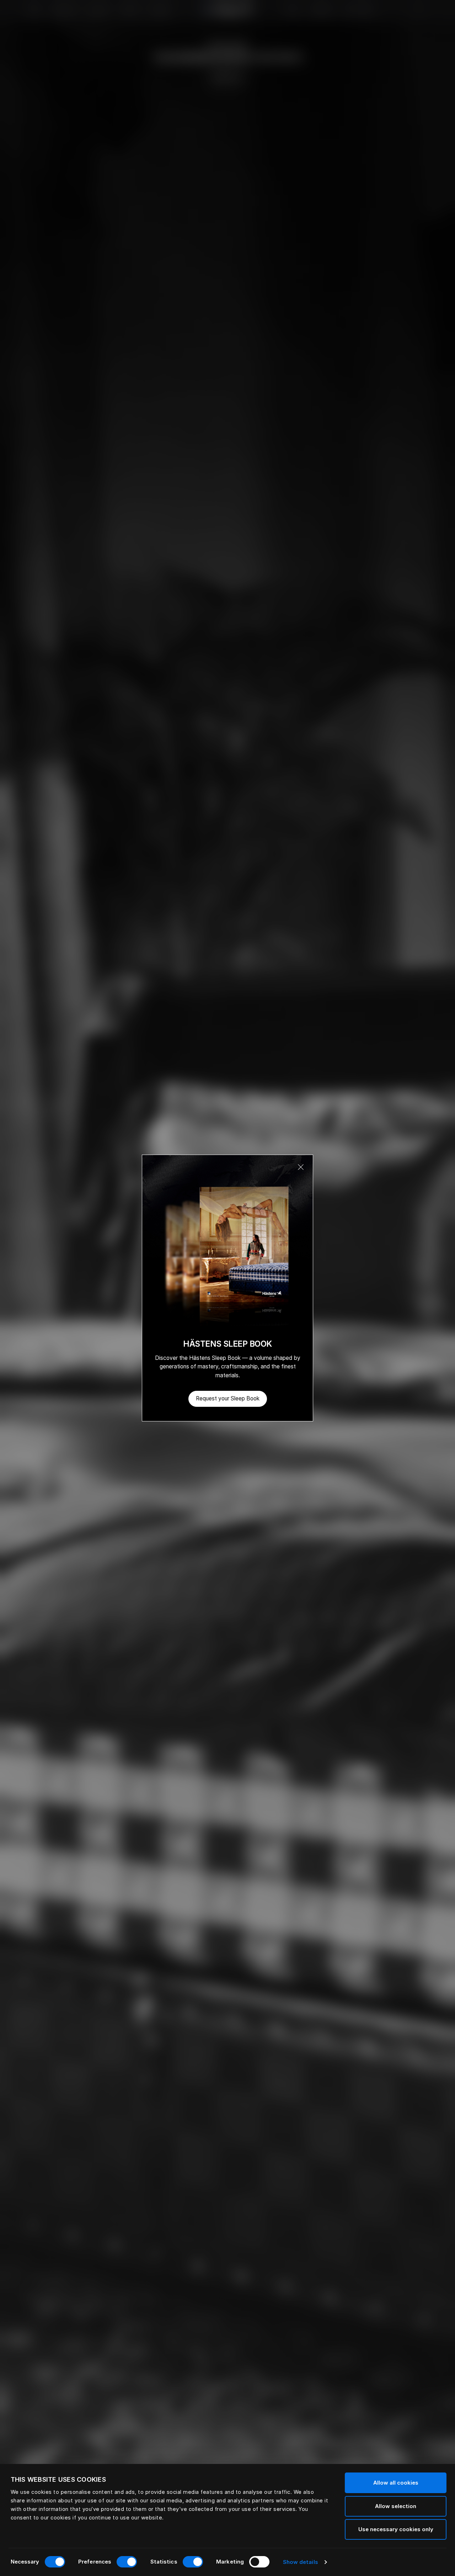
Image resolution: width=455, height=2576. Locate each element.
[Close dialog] (301, 1167)
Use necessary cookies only (396, 2529)
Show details (301, 2562)
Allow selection (396, 2506)
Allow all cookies (396, 2483)
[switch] (127, 2562)
